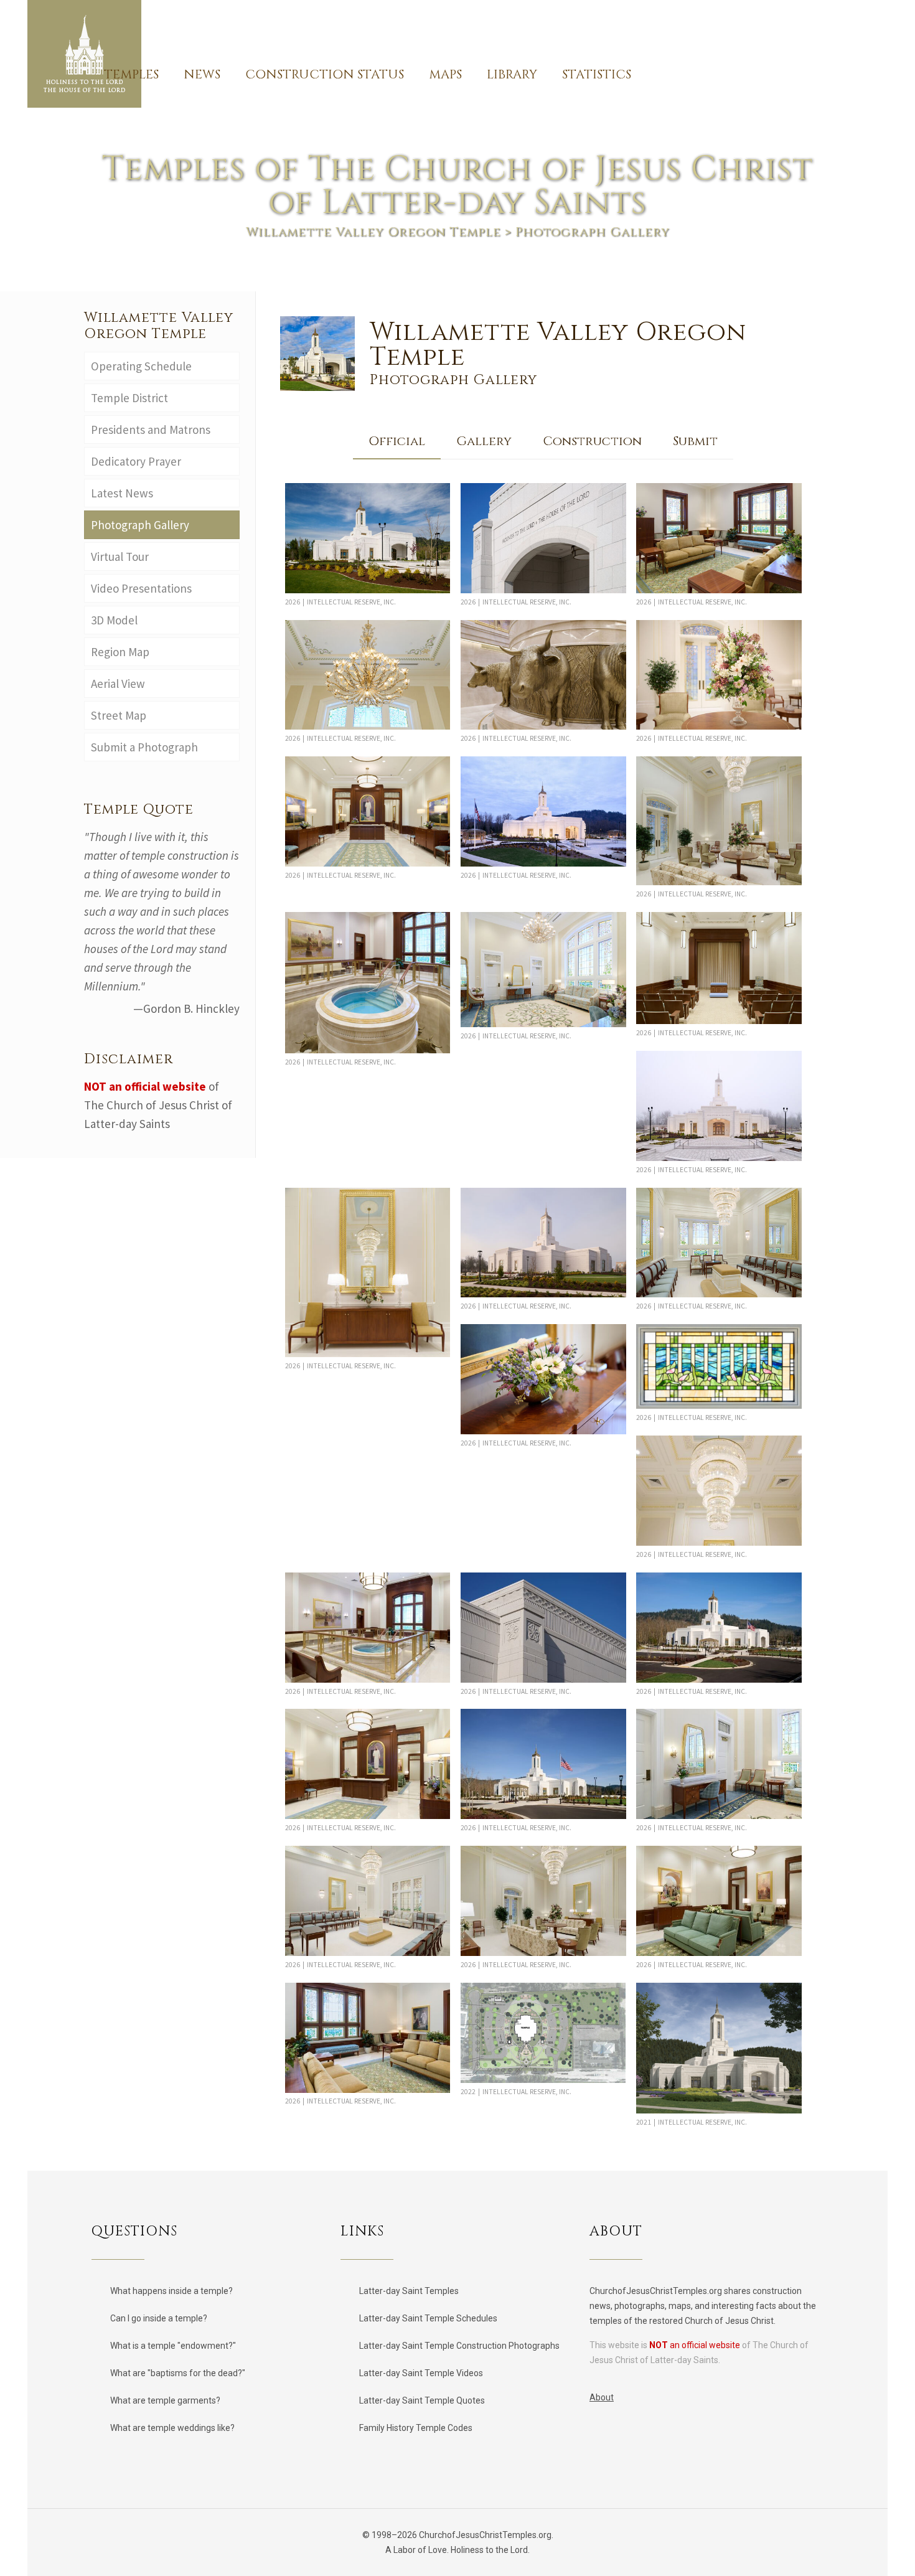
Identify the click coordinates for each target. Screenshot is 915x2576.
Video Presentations (141, 588)
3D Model (114, 620)
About (602, 2397)
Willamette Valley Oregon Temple (373, 232)
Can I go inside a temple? (159, 2318)
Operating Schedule (143, 366)
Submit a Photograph (147, 747)
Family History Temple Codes (416, 2428)
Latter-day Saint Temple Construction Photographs (459, 2346)
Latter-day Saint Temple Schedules (428, 2318)
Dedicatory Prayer (136, 461)
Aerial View (118, 684)
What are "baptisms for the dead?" (178, 2373)
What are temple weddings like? (172, 2428)
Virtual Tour (120, 557)
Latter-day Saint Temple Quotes (422, 2400)
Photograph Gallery (140, 525)
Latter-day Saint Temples (409, 2291)
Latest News (122, 493)
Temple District (129, 398)
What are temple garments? (165, 2400)
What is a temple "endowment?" (173, 2346)
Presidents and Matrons (151, 430)
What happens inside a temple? (171, 2291)
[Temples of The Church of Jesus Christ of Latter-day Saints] (84, 54)
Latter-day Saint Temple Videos (421, 2373)
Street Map (119, 715)
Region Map (120, 652)
